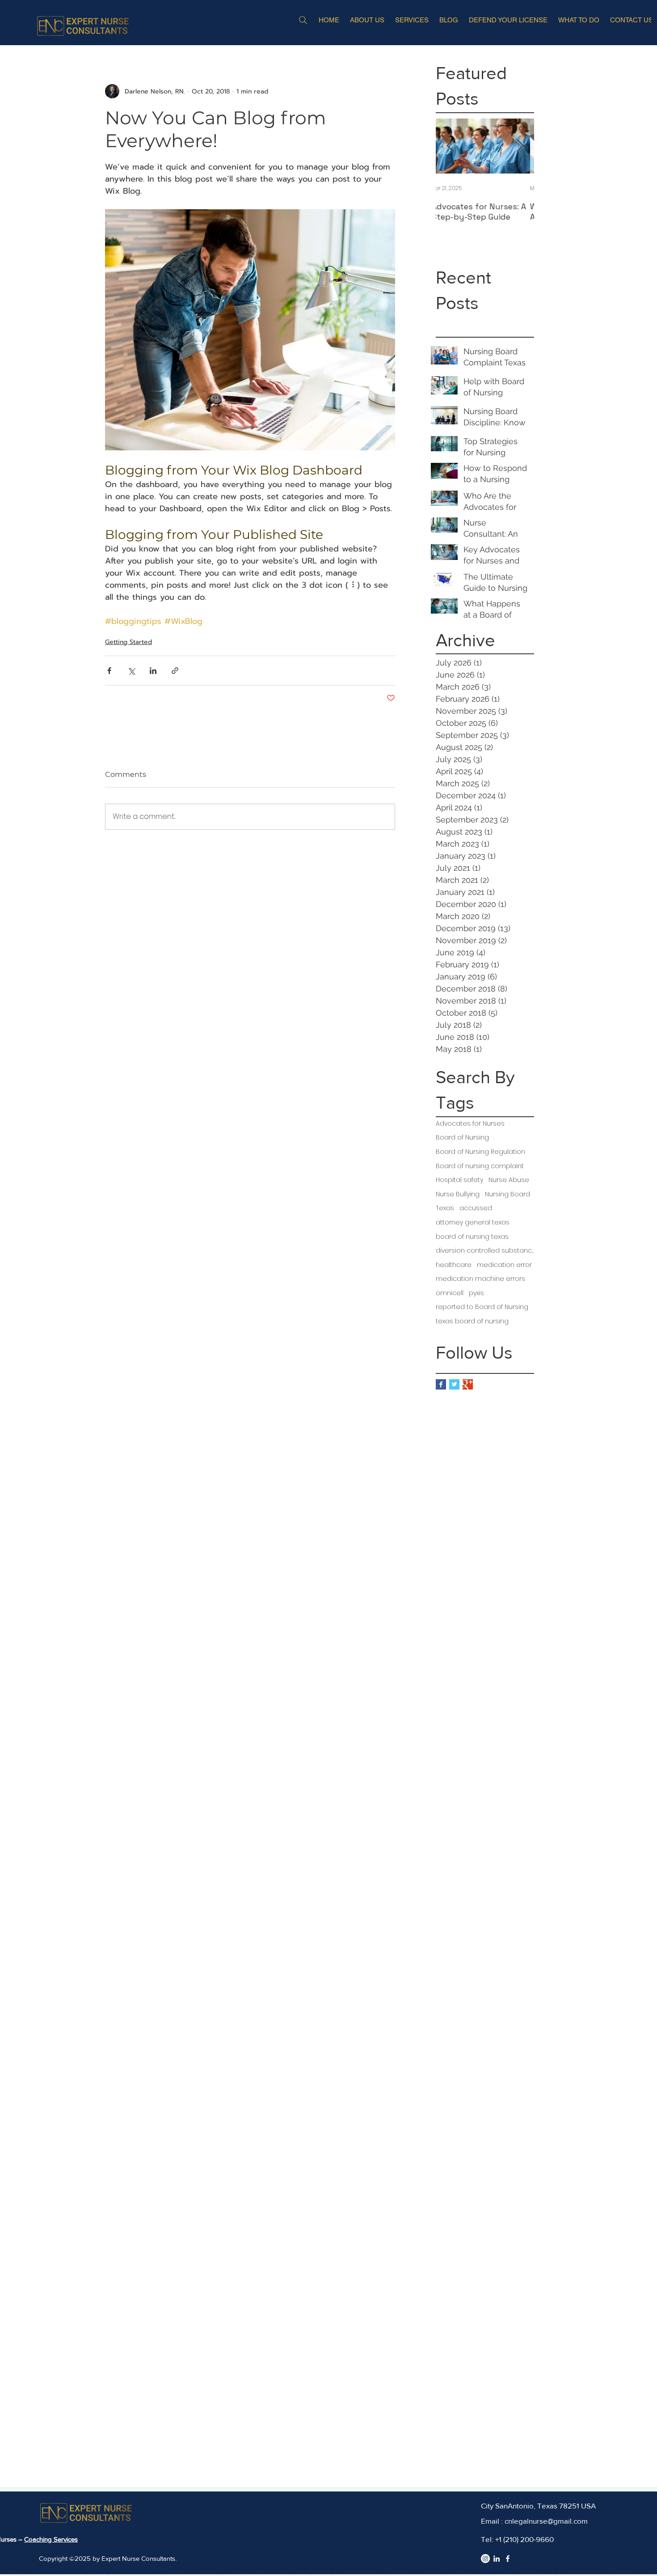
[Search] (303, 20)
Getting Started (128, 642)
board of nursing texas (472, 1237)
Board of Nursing (462, 1138)
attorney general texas (473, 1222)
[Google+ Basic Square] (468, 1384)
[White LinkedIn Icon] (497, 2559)
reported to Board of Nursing (482, 1307)
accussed (476, 1208)
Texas (445, 1208)
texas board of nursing (472, 1321)
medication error (504, 1265)
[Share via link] (175, 671)
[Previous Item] (450, 146)
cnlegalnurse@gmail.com (546, 2521)
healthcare (454, 1265)
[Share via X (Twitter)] (131, 671)
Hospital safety (459, 1180)
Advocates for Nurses (470, 1124)
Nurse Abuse (509, 1180)
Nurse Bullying (458, 1194)
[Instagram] (485, 2559)
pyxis (476, 1293)
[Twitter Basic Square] (454, 1384)
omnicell (450, 1293)
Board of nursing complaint (480, 1166)
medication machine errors (480, 1279)
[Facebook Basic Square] (441, 1384)
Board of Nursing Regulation (480, 1152)
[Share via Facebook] (109, 671)
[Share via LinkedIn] (153, 671)
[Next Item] (520, 146)
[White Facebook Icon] (508, 2559)
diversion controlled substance (485, 1251)
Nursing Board (507, 1194)
